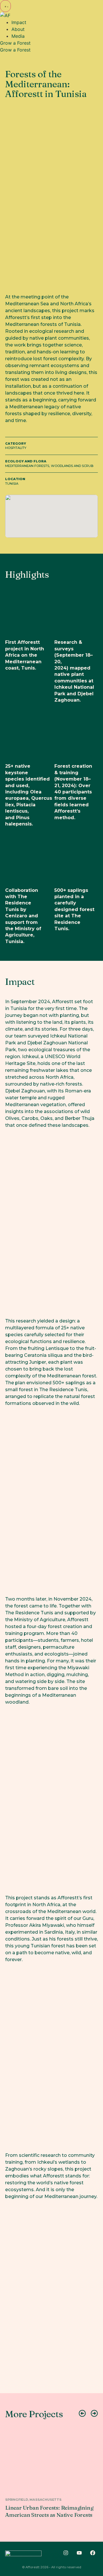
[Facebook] (93, 2553)
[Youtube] (79, 2553)
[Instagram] (66, 2553)
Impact (19, 22)
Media (18, 36)
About (18, 29)
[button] (5, 6)
